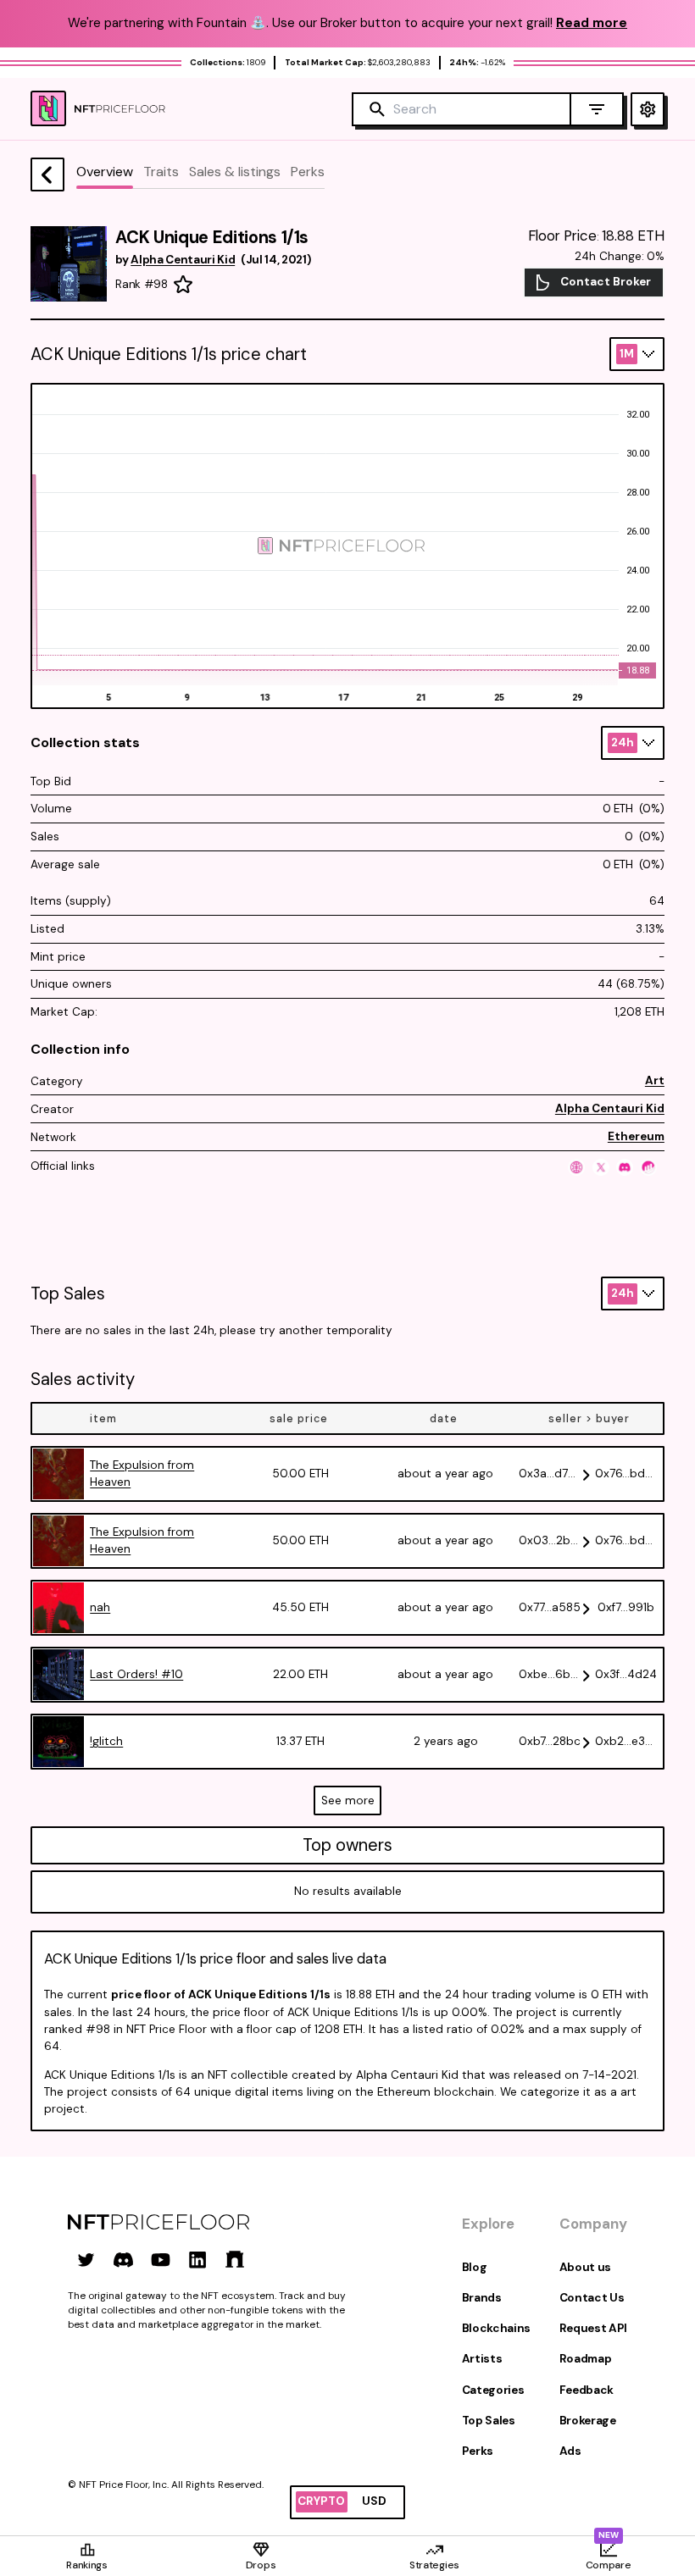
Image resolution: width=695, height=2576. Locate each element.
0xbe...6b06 (550, 1674)
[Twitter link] (86, 2260)
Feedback (587, 2390)
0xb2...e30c (626, 1741)
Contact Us (592, 2298)
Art (655, 1080)
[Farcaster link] (235, 2260)
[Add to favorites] (183, 285)
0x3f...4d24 (626, 1674)
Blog (475, 2267)
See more (348, 1800)
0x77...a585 (550, 1607)
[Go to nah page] (58, 1608)
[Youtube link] (161, 2260)
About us (585, 2267)
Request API (593, 2328)
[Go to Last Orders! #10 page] (58, 1675)
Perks (478, 2451)
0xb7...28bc (550, 1741)
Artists (482, 2359)
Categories (493, 2390)
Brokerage (588, 2421)
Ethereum (636, 1136)
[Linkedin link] (198, 2260)
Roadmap (586, 2359)
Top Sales (489, 2421)
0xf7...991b (626, 1607)
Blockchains (496, 2328)
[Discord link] (123, 2260)
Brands (482, 2298)
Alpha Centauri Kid (610, 1108)
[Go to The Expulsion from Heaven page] (58, 1474)
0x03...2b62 (550, 1540)
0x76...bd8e (626, 1474)
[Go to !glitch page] (58, 1742)
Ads (570, 2451)
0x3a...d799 (550, 1474)
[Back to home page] (47, 175)
